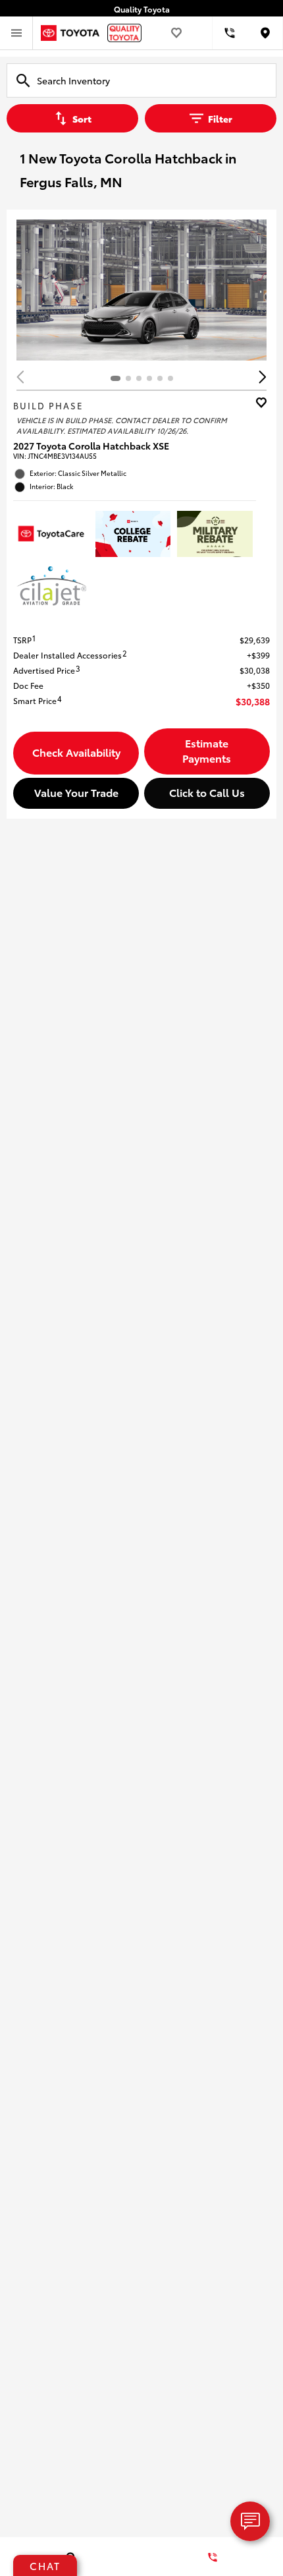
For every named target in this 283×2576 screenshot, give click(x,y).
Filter (220, 119)
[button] (263, 377)
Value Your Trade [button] (76, 792)
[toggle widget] (250, 2521)
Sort (82, 119)
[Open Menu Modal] (16, 33)
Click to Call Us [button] (207, 792)
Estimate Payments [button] (207, 750)
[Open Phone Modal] (230, 33)
